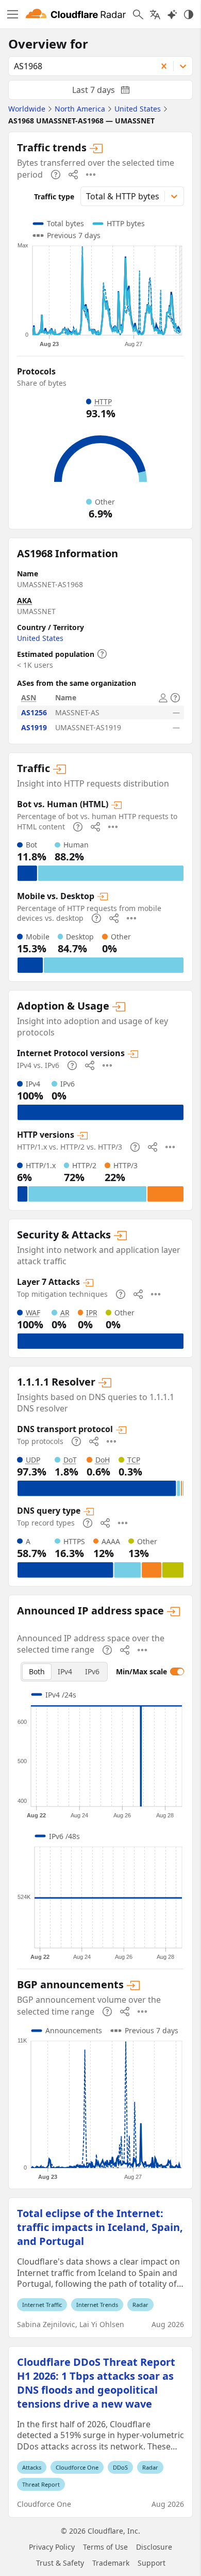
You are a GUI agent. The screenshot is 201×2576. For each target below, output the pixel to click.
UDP (33, 1460)
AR (65, 1313)
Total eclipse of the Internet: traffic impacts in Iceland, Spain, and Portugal (100, 2227)
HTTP (103, 402)
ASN (29, 697)
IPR (92, 1313)
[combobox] (79, 66)
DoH (103, 1460)
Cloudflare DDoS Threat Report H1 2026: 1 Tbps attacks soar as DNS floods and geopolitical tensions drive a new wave (96, 2383)
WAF (33, 1313)
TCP (134, 1460)
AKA (24, 600)
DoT (70, 1460)
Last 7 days (109, 92)
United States (40, 638)
